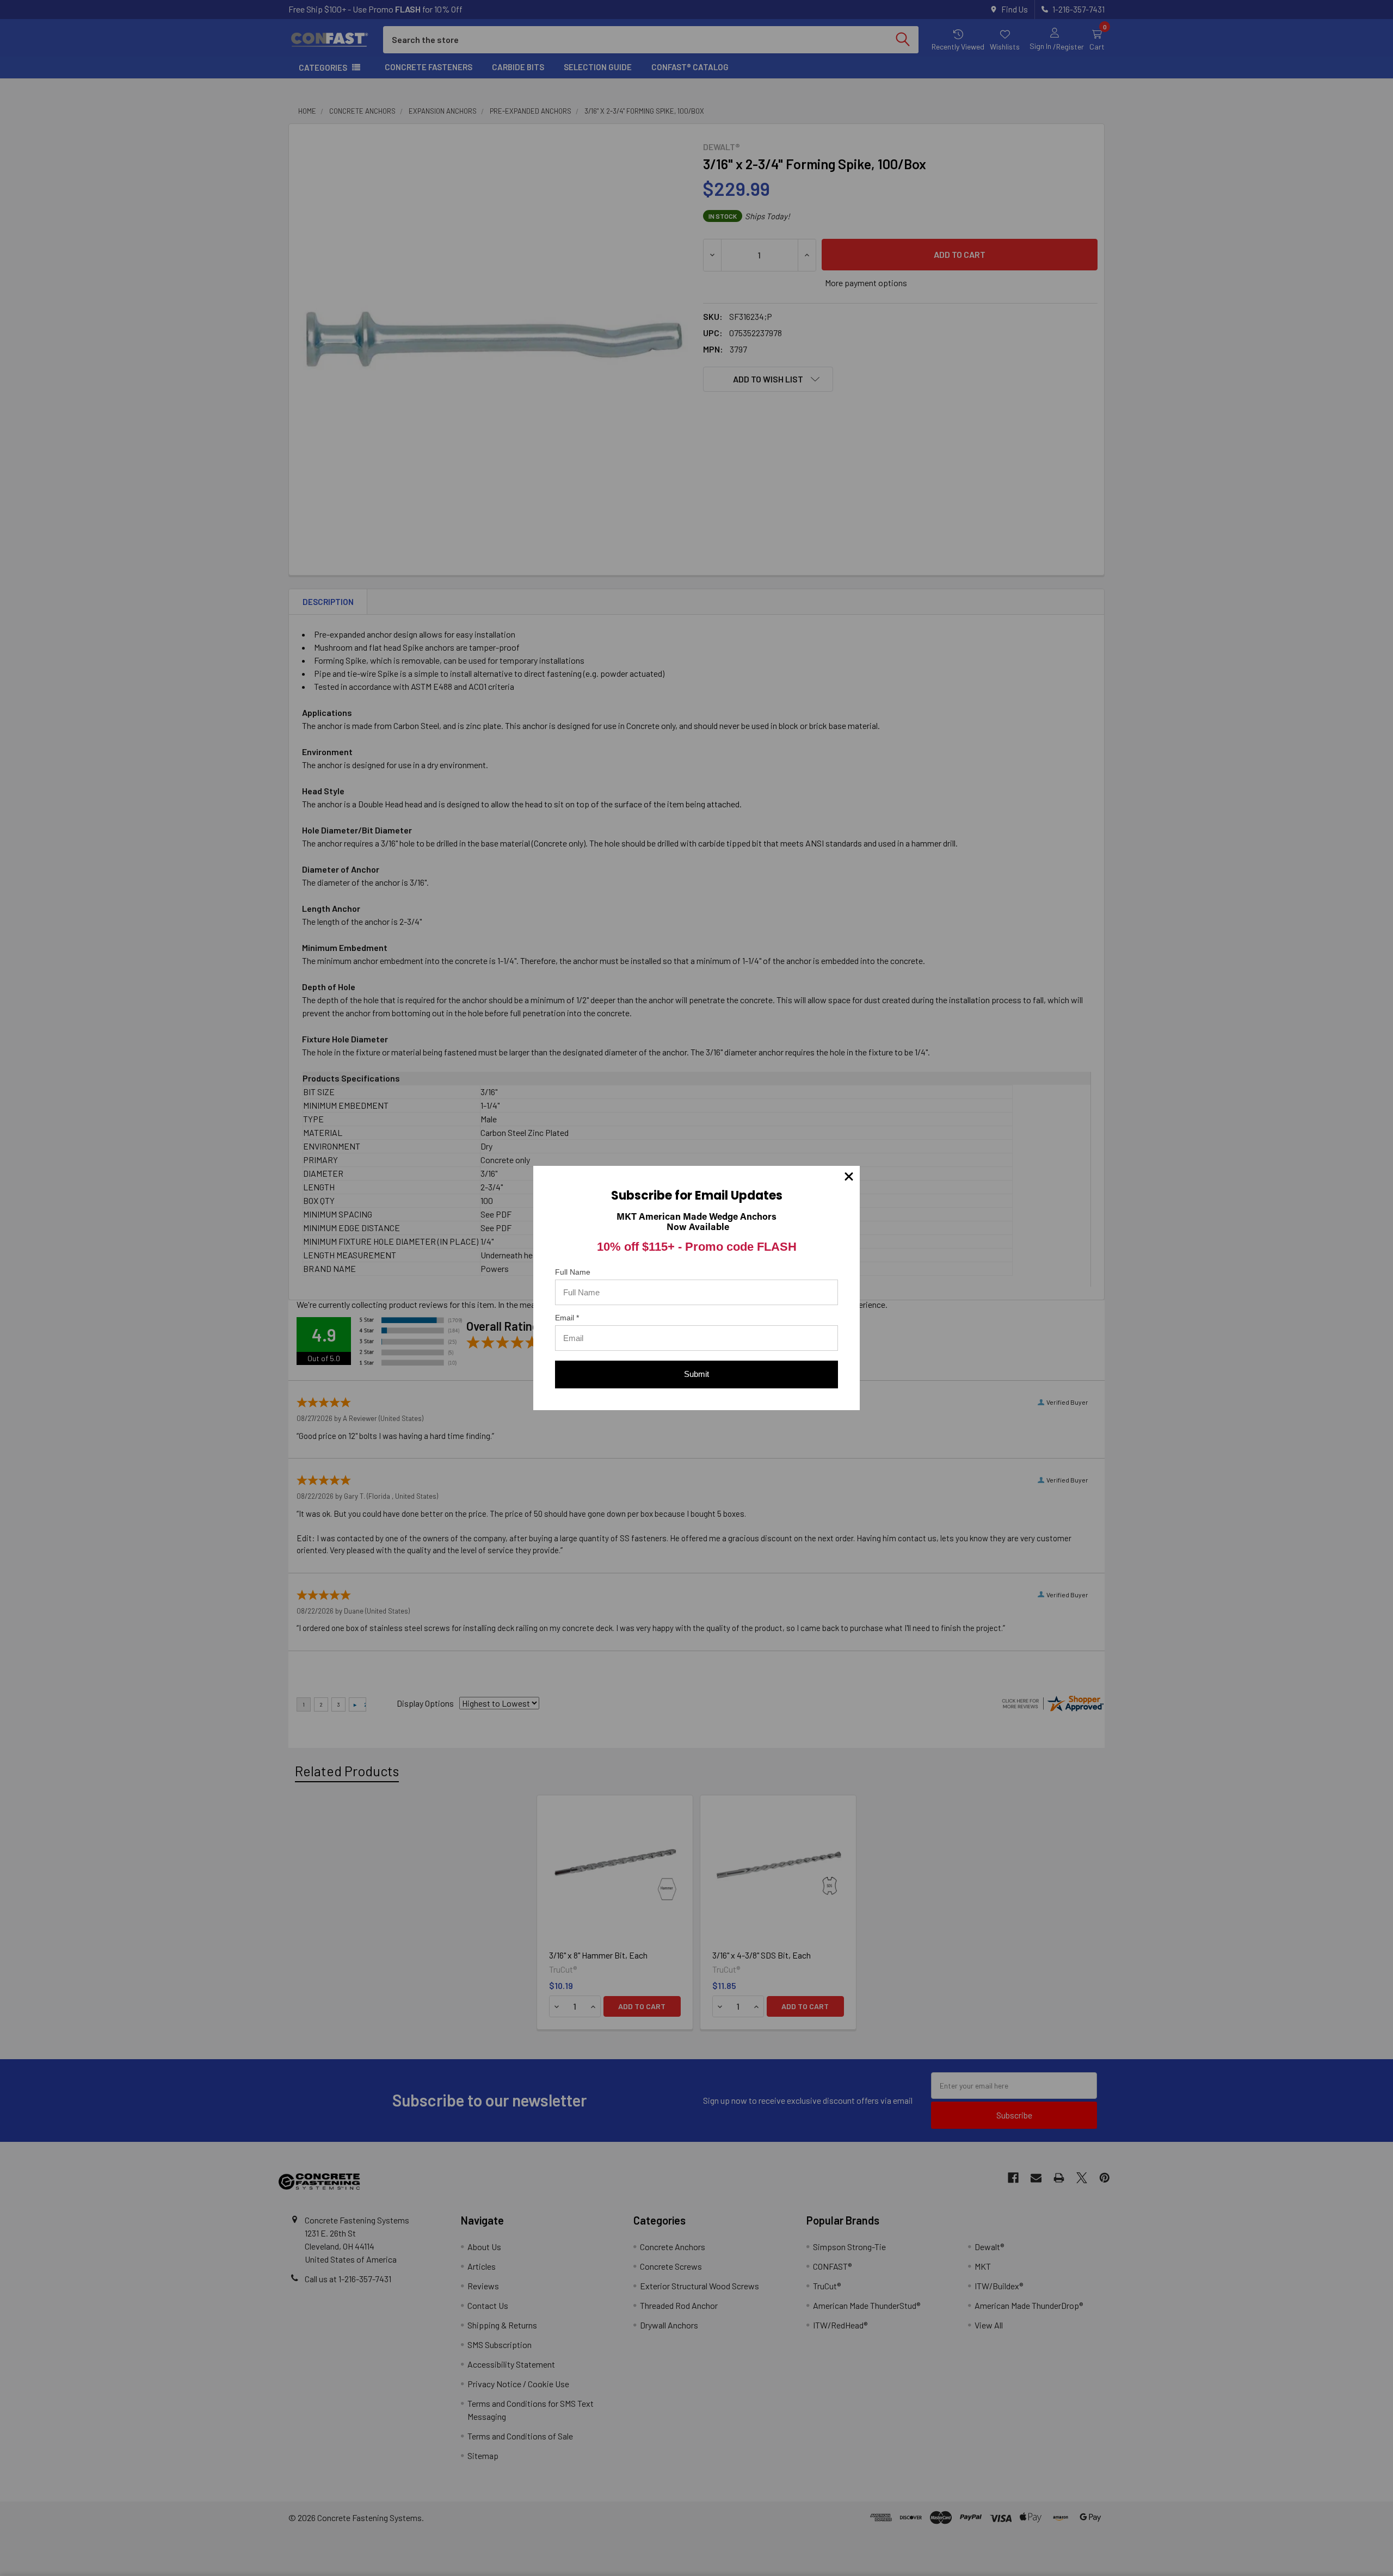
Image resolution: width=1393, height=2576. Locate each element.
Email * (567, 1318)
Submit (696, 1374)
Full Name (573, 1272)
